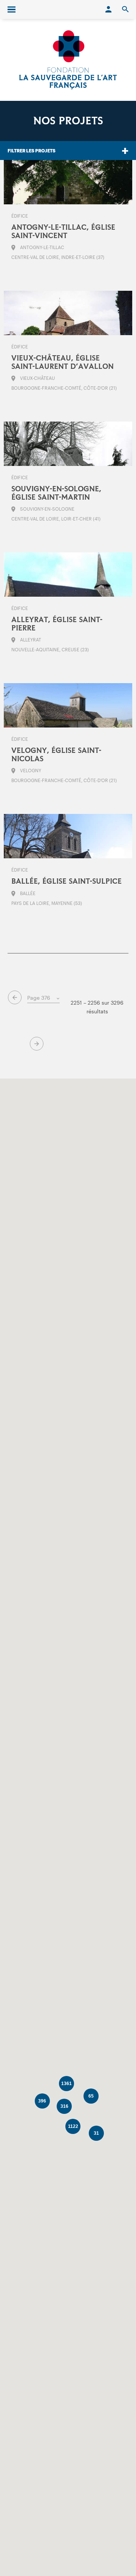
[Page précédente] (15, 997)
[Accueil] (68, 60)
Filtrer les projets (32, 151)
